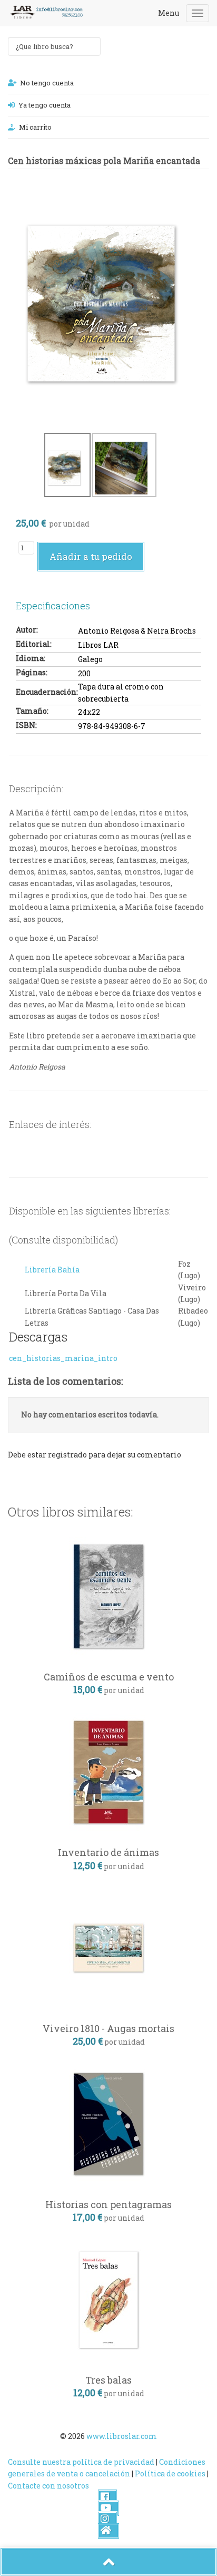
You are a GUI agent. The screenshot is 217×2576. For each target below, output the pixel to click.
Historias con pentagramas (108, 2204)
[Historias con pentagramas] (108, 2123)
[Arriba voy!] (108, 2562)
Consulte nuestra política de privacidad (81, 2462)
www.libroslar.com (122, 2436)
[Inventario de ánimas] (108, 1771)
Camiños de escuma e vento (109, 1677)
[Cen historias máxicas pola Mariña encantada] (101, 300)
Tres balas (108, 2380)
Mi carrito (35, 127)
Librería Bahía (52, 1270)
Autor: (27, 630)
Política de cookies (170, 2473)
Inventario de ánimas (108, 1852)
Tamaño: (32, 711)
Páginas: (32, 672)
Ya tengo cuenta (45, 105)
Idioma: (31, 658)
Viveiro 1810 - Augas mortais (108, 2028)
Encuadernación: (47, 692)
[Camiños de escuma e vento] (108, 1595)
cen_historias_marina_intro (63, 1358)
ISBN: (26, 725)
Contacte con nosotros (48, 2486)
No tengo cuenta (47, 83)
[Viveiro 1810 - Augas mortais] (108, 1947)
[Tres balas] (108, 2298)
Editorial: (34, 644)
